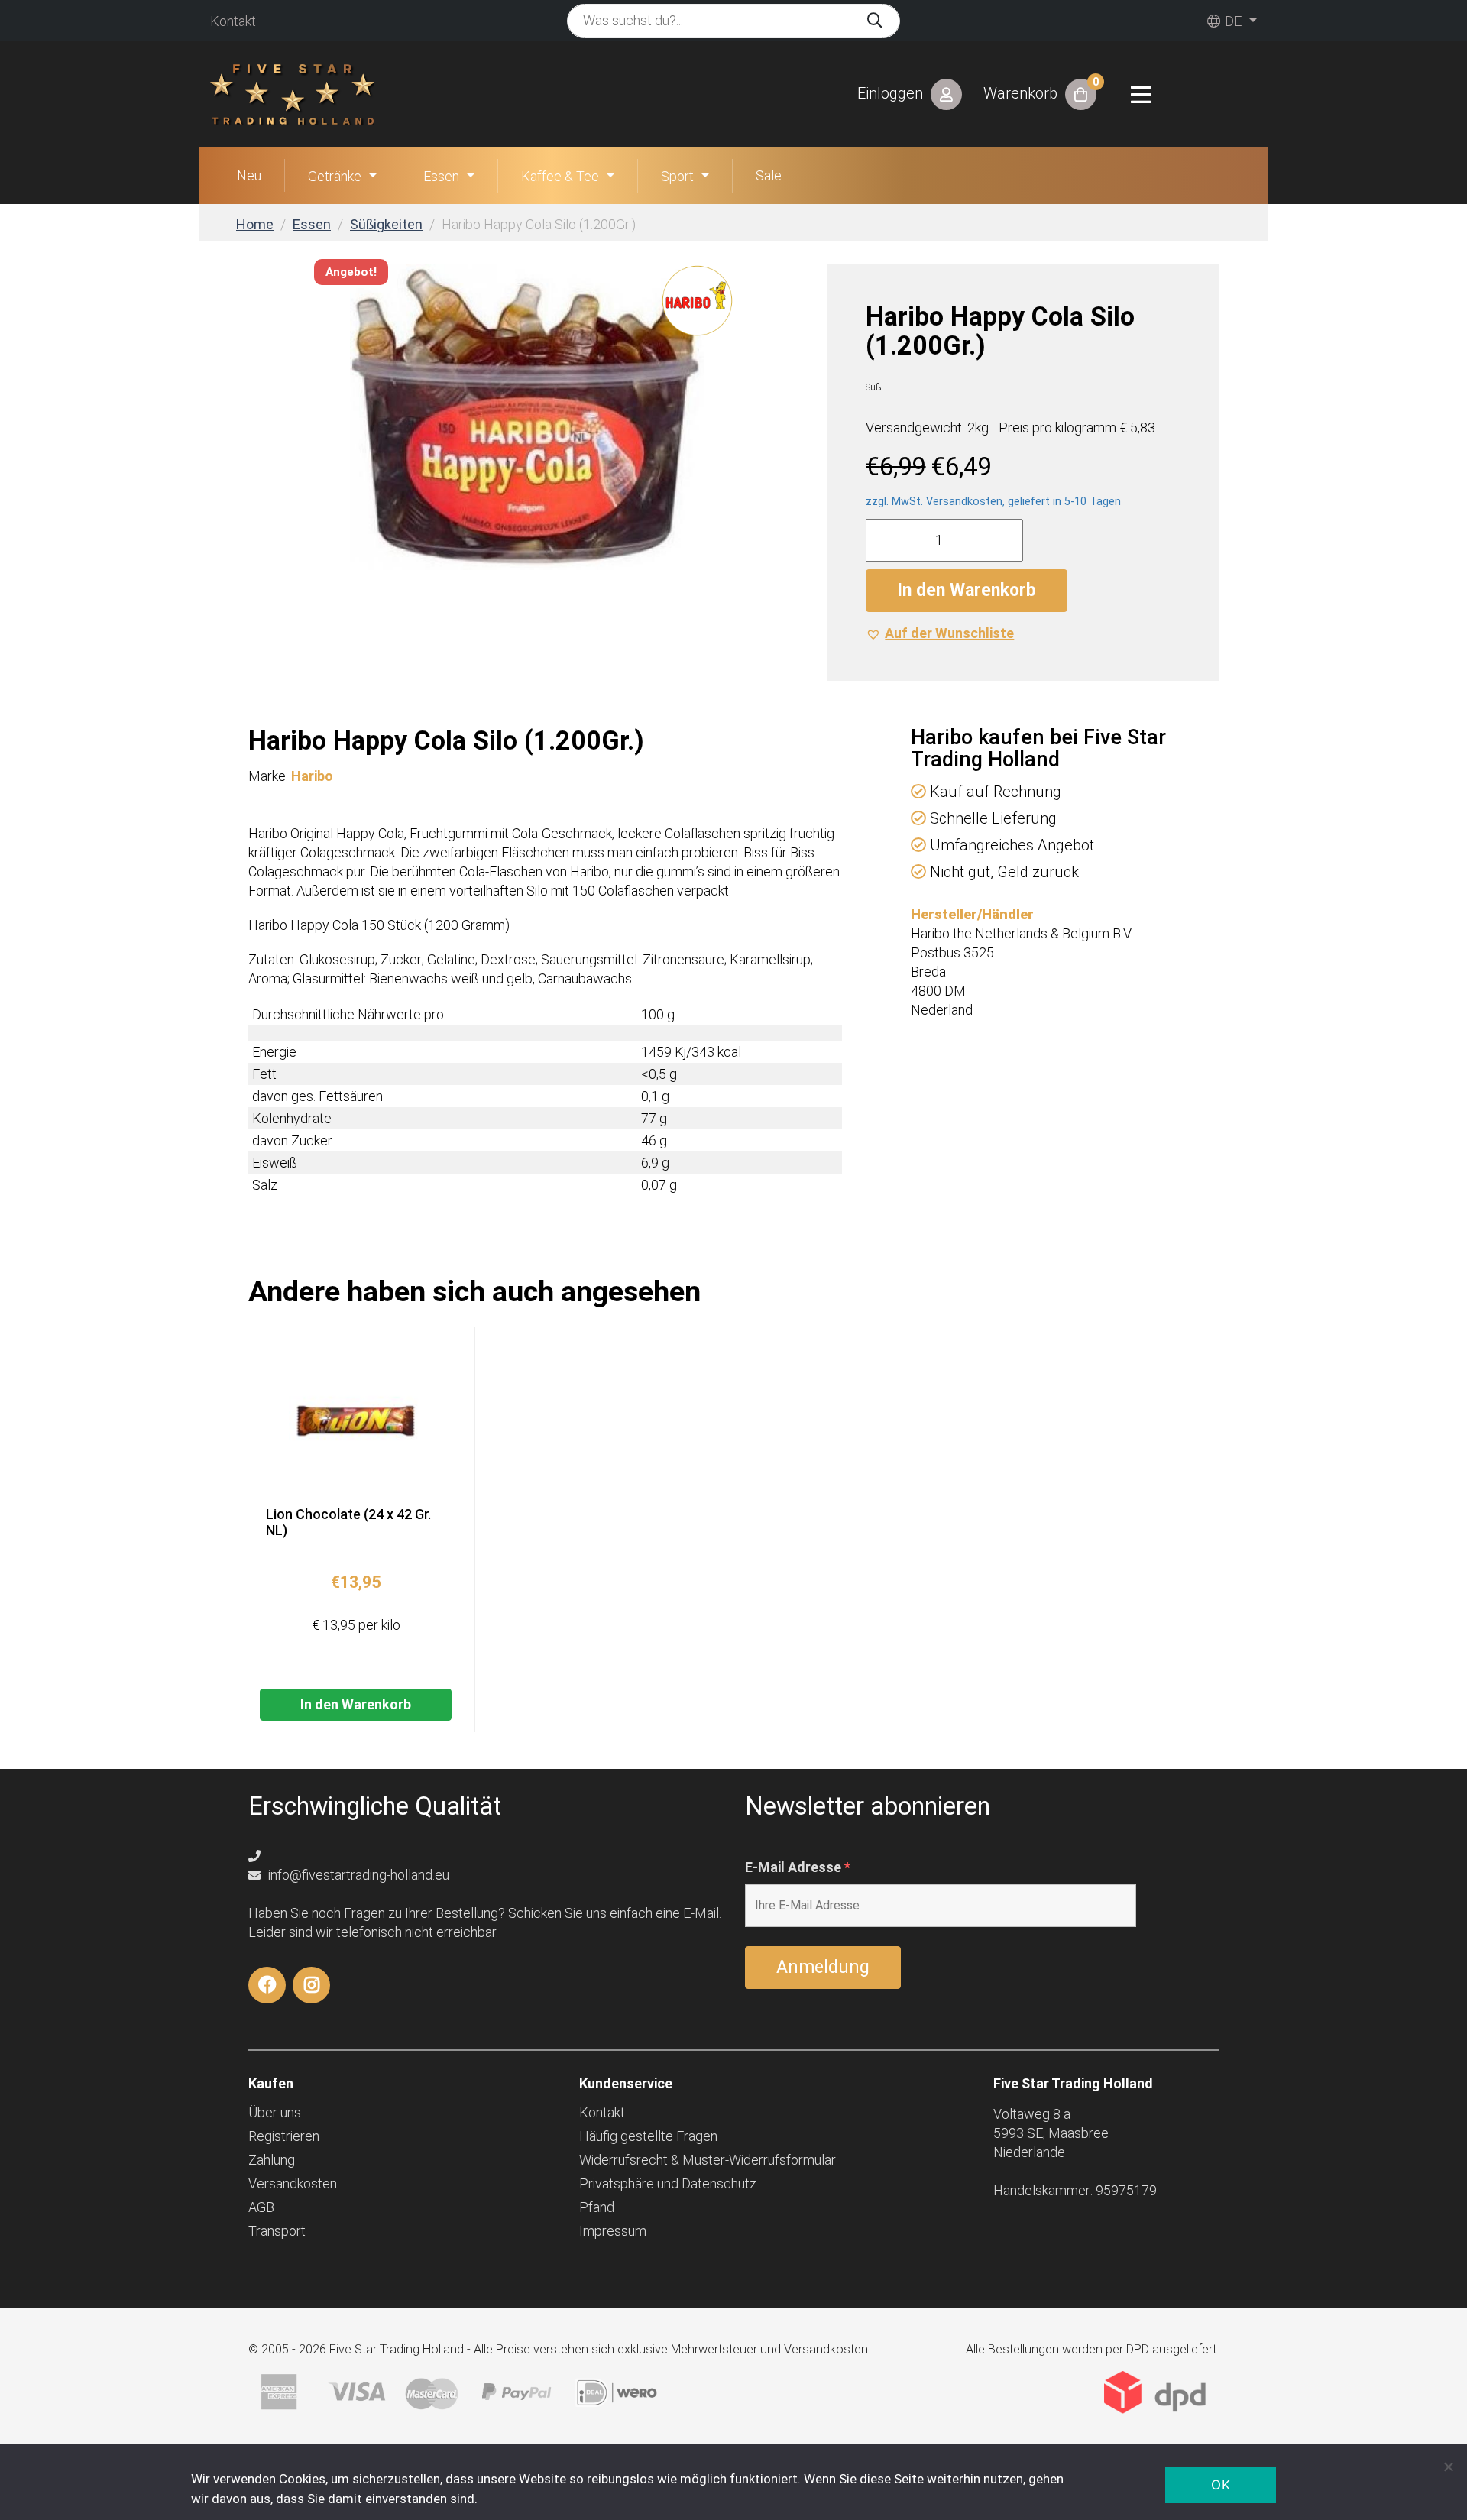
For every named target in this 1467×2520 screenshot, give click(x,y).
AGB (261, 2207)
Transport (277, 2231)
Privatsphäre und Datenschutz (668, 2183)
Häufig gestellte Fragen (648, 2136)
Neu (249, 175)
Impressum (613, 2231)
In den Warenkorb (967, 590)
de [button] (1232, 21)
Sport (677, 176)
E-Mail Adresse (798, 1867)
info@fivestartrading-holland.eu (357, 1875)
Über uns (275, 2112)
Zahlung (272, 2160)
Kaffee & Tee (560, 176)
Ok (1221, 2485)
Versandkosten (293, 2183)
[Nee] (1448, 2467)
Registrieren (284, 2136)
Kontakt (233, 21)
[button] (940, 633)
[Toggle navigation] (1141, 95)
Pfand (597, 2207)
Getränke (335, 176)
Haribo (312, 776)
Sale (769, 175)
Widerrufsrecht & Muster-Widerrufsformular (708, 2160)
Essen (441, 176)
